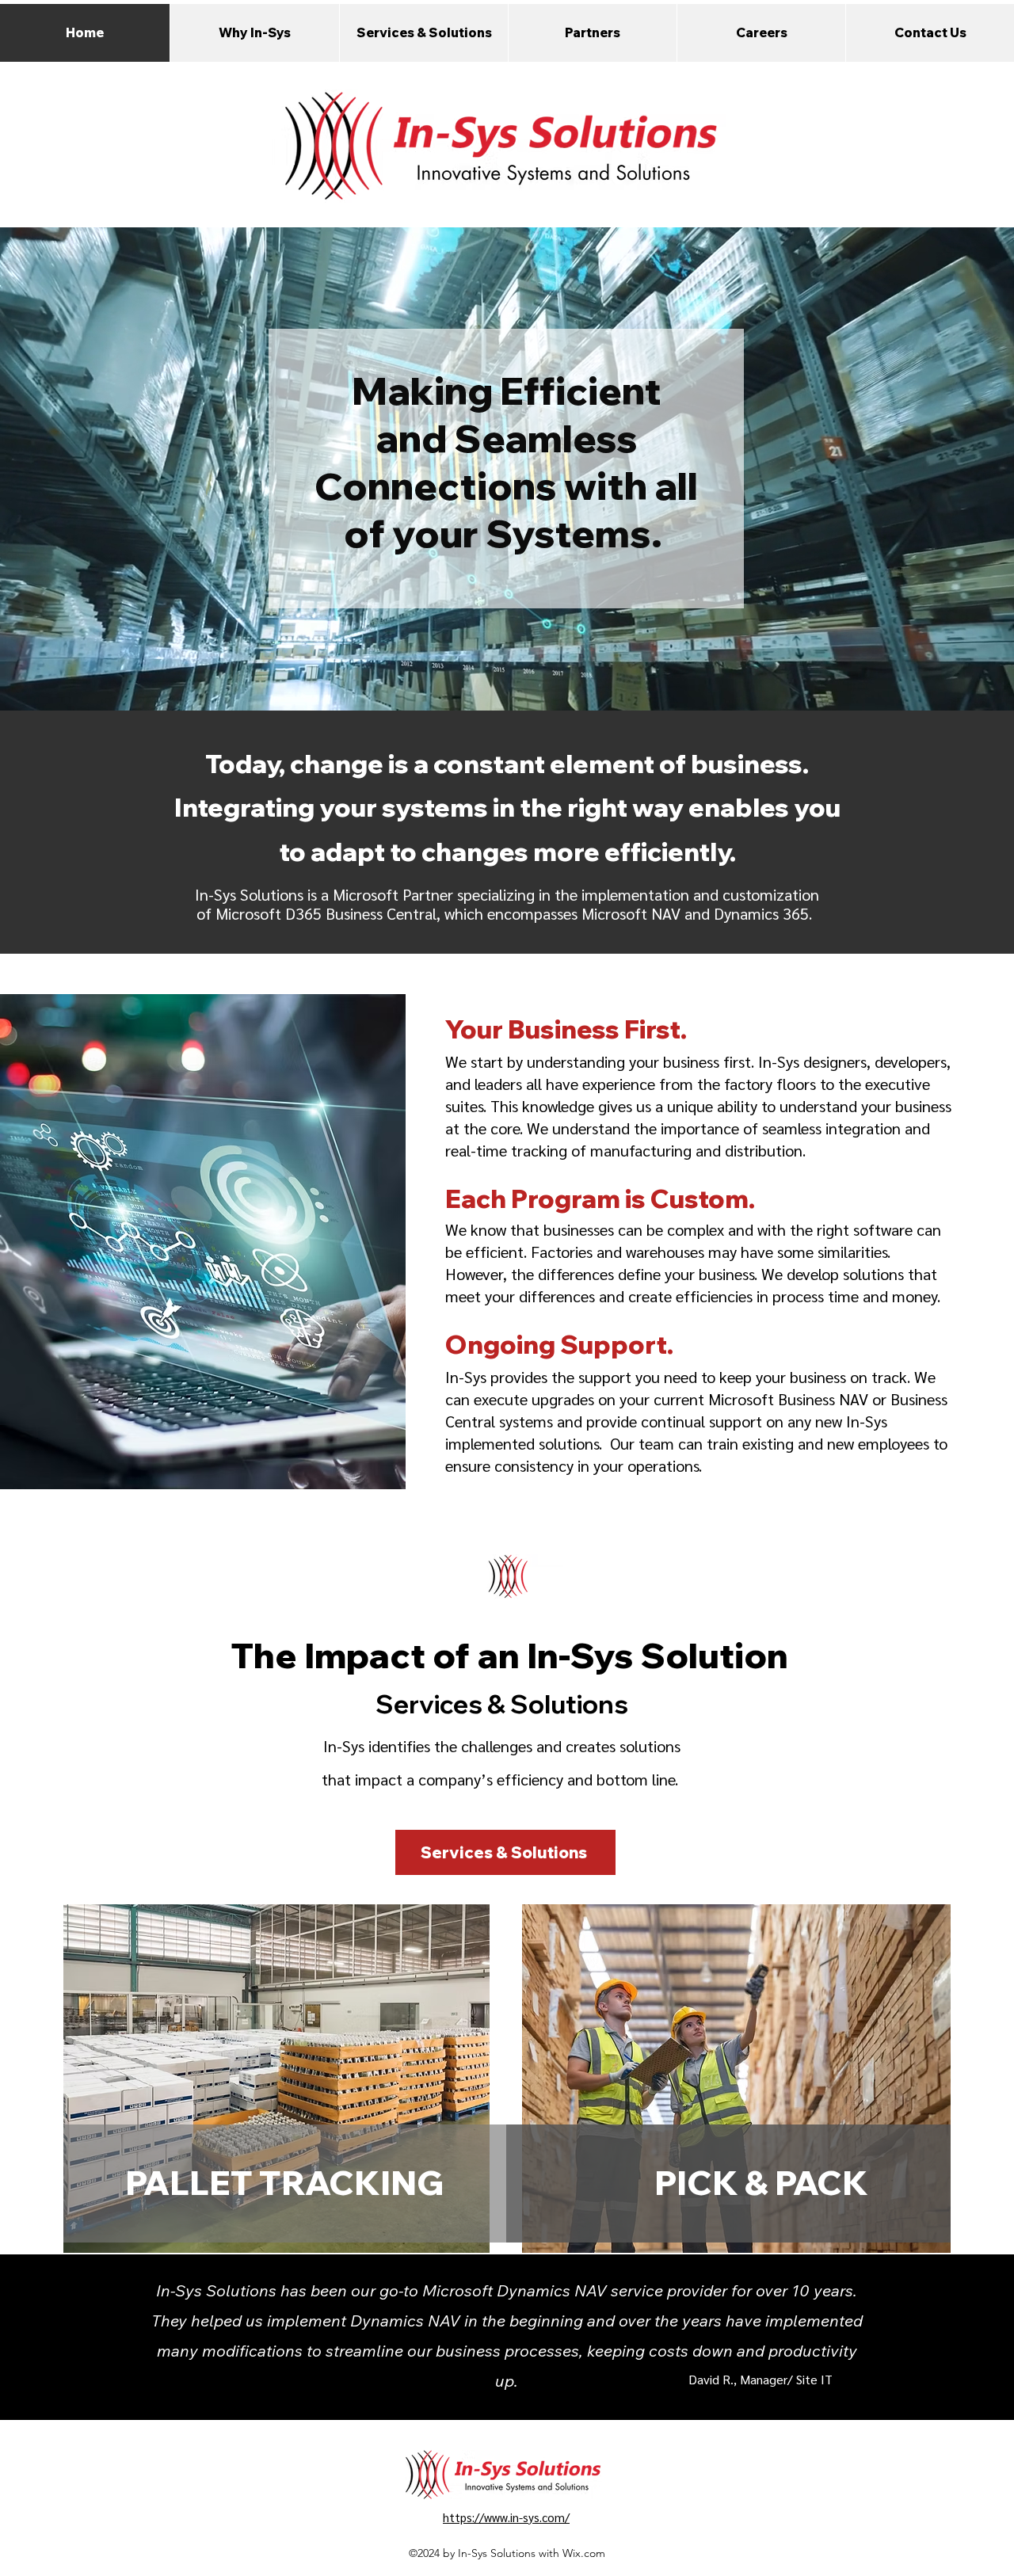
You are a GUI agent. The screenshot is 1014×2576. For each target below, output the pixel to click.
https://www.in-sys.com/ (506, 2517)
